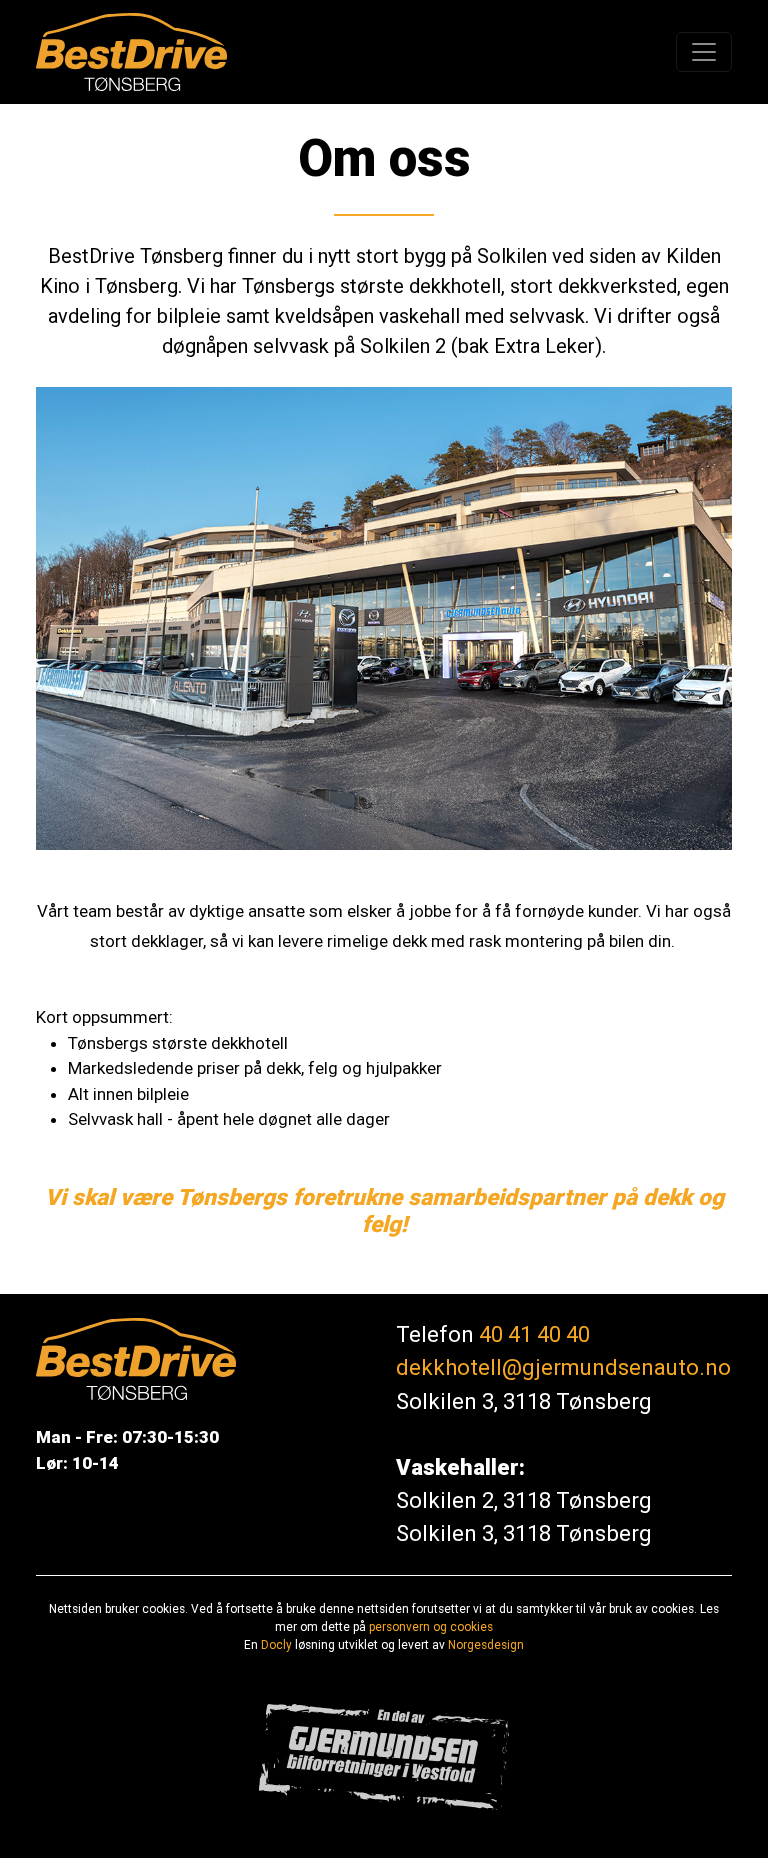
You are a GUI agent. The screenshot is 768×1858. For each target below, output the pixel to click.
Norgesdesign (486, 1645)
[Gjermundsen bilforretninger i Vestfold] (384, 1755)
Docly (276, 1645)
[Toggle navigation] (704, 52)
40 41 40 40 (534, 1334)
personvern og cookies (431, 1627)
